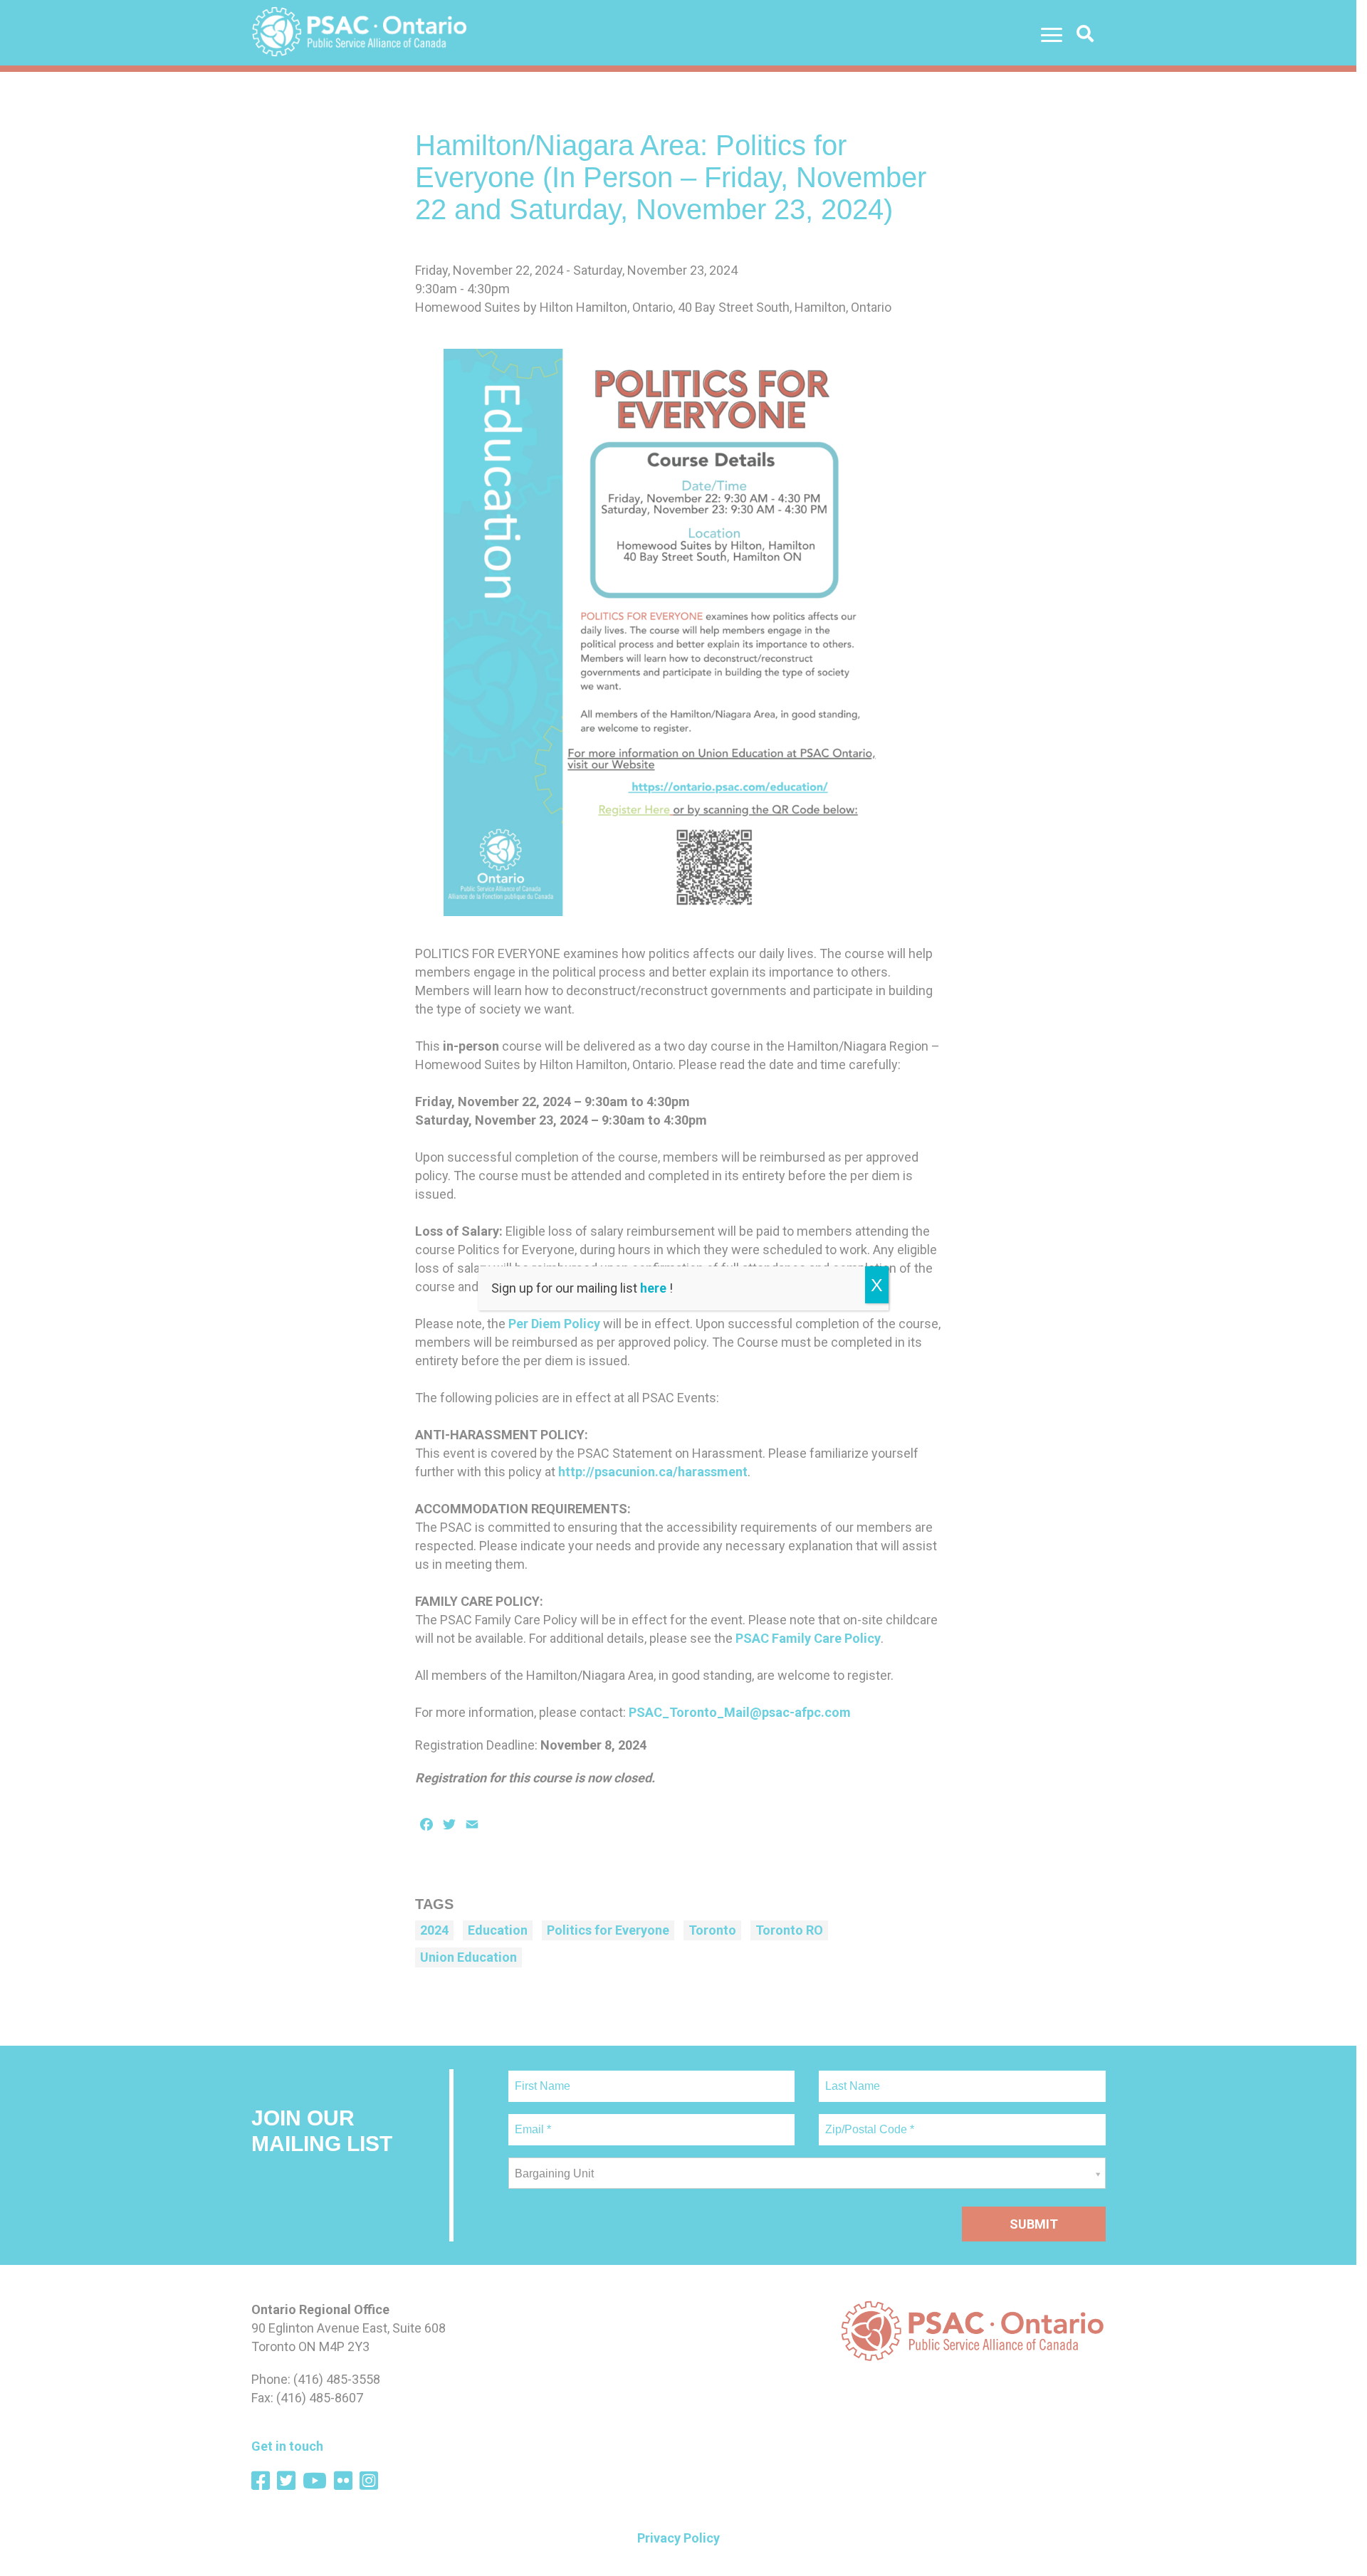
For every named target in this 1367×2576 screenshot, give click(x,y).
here (653, 1288)
